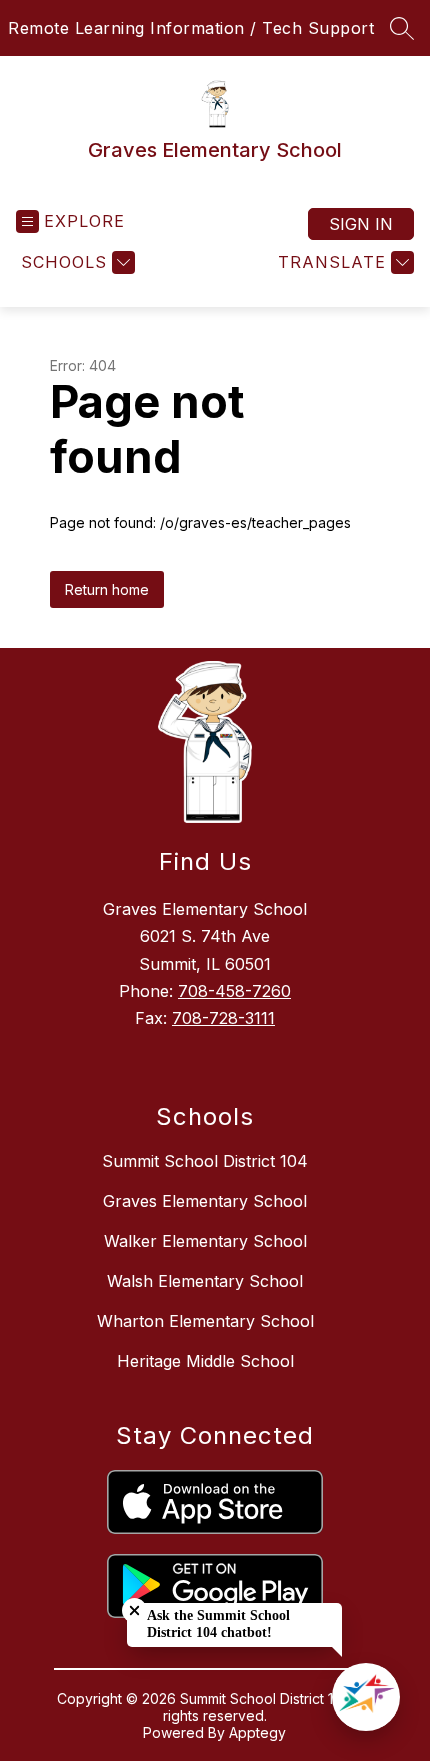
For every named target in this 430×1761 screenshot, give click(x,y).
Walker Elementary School (205, 1241)
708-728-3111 (223, 1018)
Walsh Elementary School (205, 1281)
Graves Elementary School (205, 1201)
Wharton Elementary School (205, 1321)
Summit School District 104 (205, 1161)
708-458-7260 (234, 991)
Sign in (361, 224)
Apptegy (257, 1732)
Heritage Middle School (205, 1361)
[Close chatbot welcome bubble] (134, 1610)
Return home (107, 589)
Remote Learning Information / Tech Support (191, 28)
